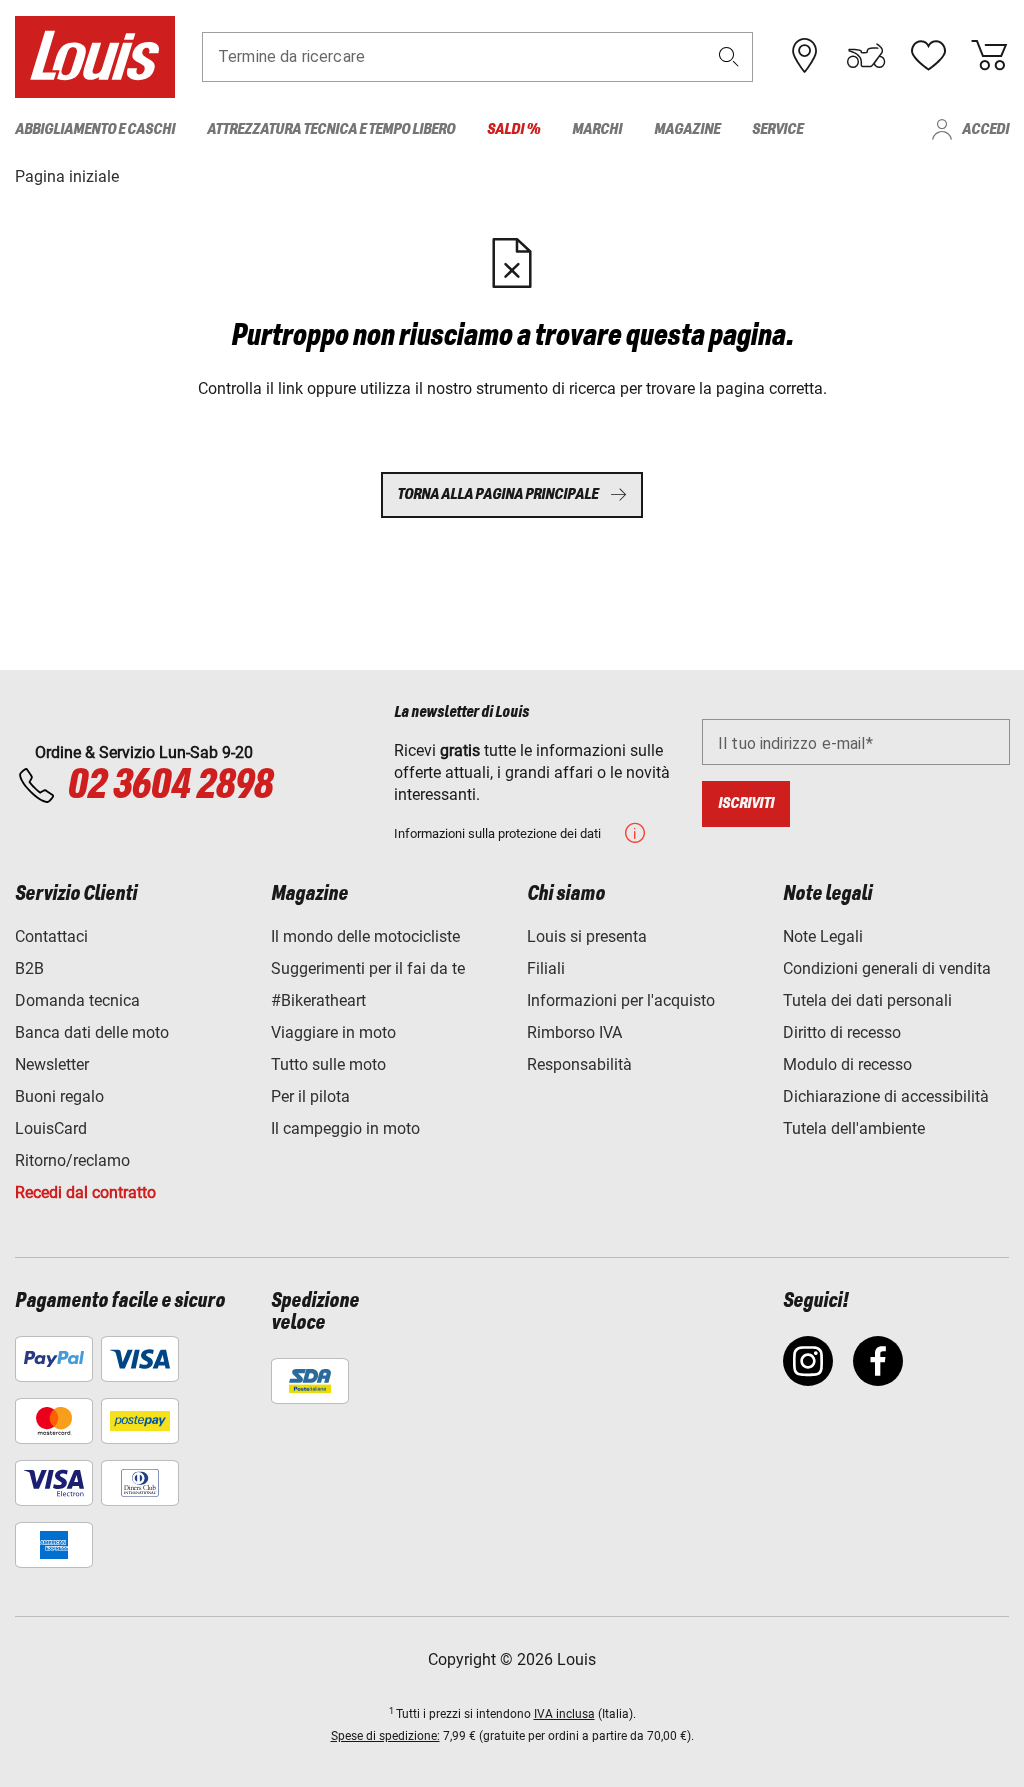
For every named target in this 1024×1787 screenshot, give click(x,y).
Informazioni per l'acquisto (621, 1000)
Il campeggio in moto (345, 1128)
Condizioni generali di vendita (887, 968)
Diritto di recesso (842, 1032)
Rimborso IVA (574, 1032)
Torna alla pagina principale (497, 494)
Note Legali (823, 936)
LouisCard (51, 1128)
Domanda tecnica (77, 1000)
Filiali (546, 968)
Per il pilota (310, 1096)
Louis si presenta (587, 936)
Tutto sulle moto (328, 1064)
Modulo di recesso (847, 1064)
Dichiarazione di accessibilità (886, 1096)
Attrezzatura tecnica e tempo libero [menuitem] (331, 129)
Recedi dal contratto (85, 1192)
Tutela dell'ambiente (854, 1128)
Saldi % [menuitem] (513, 129)
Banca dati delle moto (92, 1032)
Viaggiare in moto (333, 1032)
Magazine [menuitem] (687, 129)
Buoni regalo (59, 1096)
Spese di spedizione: (385, 1736)
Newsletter (52, 1064)
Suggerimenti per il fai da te (368, 968)
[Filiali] (805, 56)
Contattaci (51, 936)
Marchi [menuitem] (597, 129)
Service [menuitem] (777, 129)
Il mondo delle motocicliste (365, 936)
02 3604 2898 (169, 786)
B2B (29, 968)
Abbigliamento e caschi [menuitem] (95, 129)
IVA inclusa (564, 1714)
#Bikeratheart (318, 1000)
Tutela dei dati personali (867, 1000)
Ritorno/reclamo (72, 1160)
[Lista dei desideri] (928, 56)
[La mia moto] (866, 56)
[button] (729, 56)
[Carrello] (989, 56)
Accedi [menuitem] (985, 129)
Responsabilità (579, 1064)
